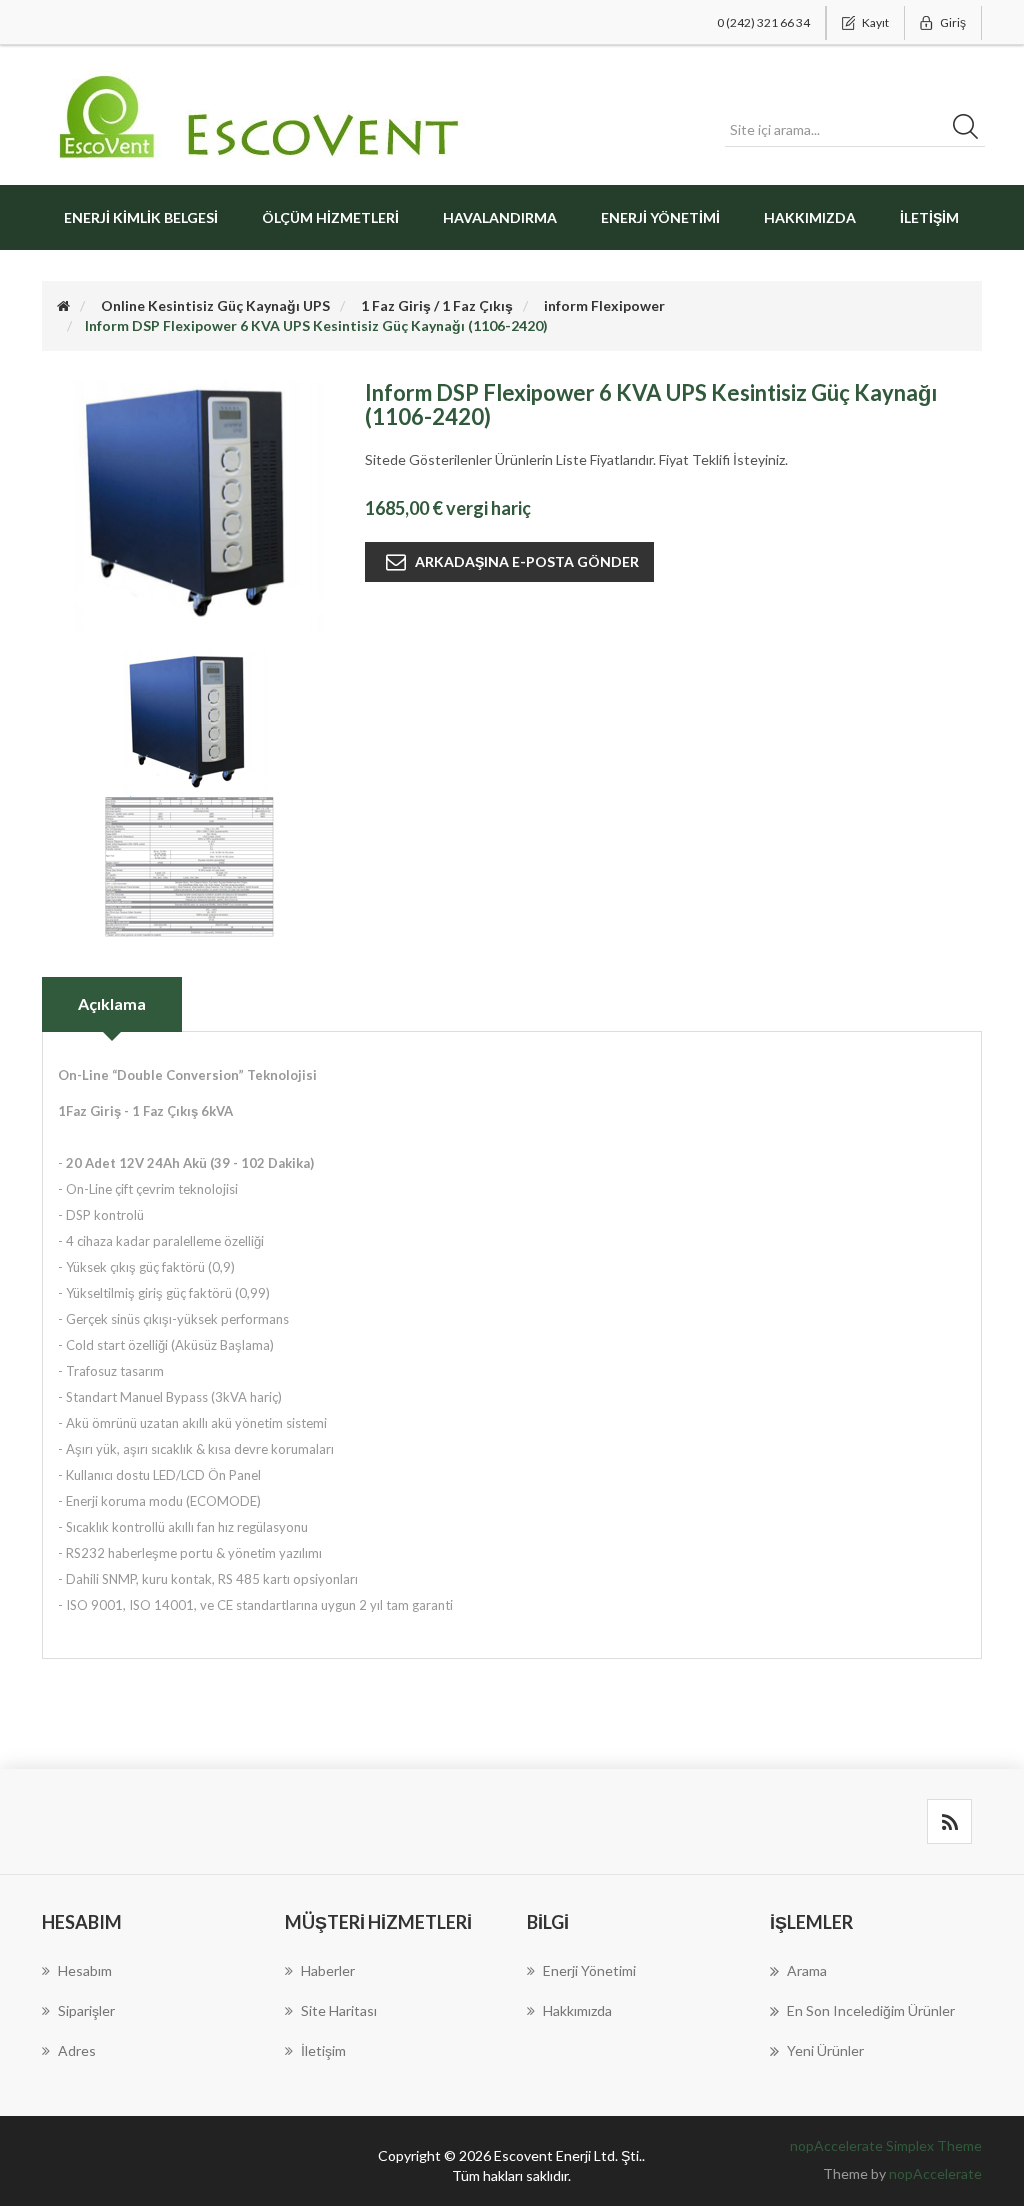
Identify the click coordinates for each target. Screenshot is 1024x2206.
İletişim (929, 217)
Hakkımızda (810, 217)
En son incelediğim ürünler (871, 2010)
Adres (77, 2050)
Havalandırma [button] (500, 217)
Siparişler (86, 2010)
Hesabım (85, 1970)
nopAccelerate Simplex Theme (886, 2145)
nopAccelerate (935, 2173)
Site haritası (339, 2010)
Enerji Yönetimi (660, 217)
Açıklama (112, 1003)
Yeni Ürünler (825, 2050)
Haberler (328, 1970)
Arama (807, 1970)
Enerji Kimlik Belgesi (141, 217)
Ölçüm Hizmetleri (330, 217)
